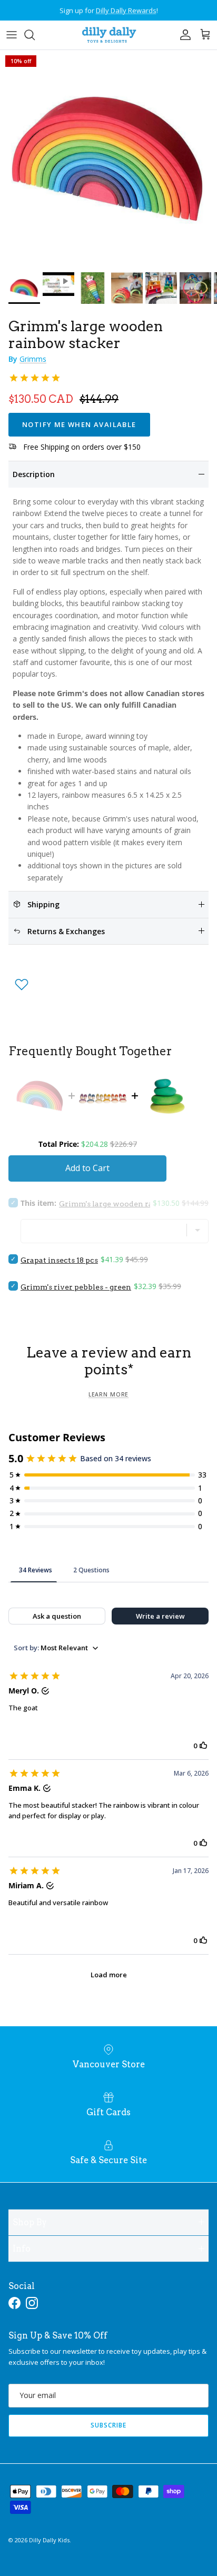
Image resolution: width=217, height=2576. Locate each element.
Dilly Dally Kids (49, 2540)
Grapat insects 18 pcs (59, 1260)
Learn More (108, 1394)
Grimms (33, 359)
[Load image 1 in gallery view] (108, 158)
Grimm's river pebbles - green (76, 1287)
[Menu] (12, 35)
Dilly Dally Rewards (126, 10)
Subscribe (108, 2425)
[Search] (35, 35)
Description (34, 474)
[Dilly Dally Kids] (109, 35)
